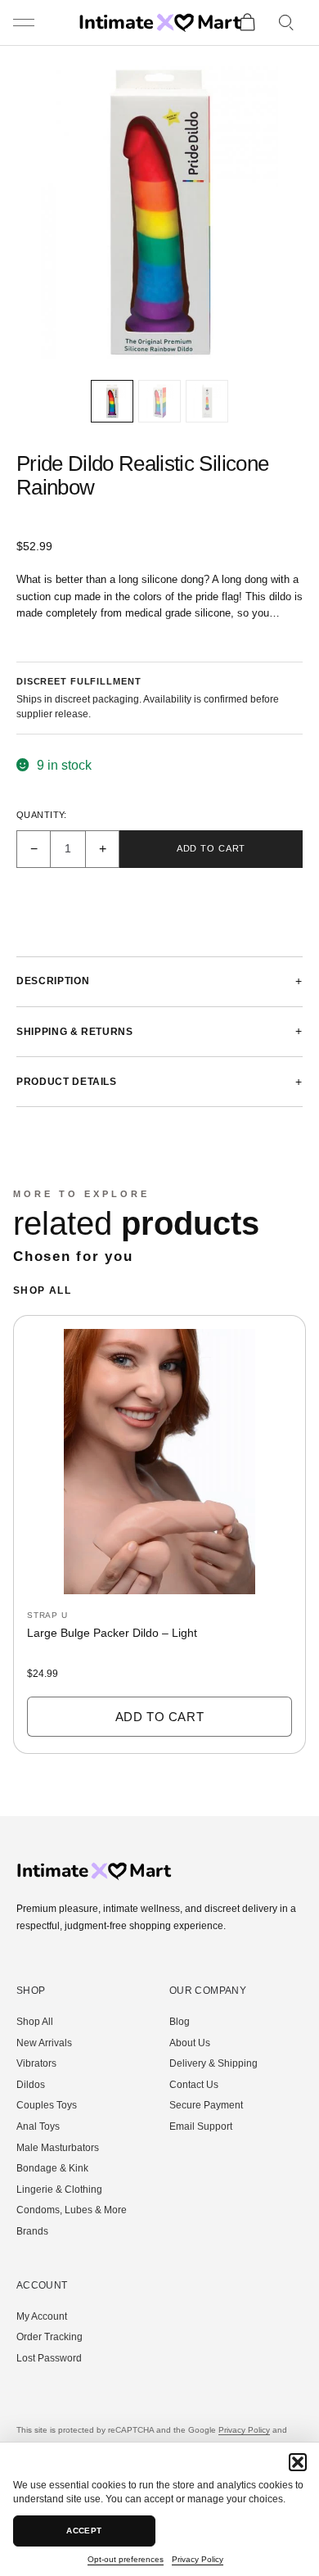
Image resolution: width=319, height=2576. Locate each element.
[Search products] (287, 23)
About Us (190, 2043)
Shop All (42, 1290)
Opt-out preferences (126, 2559)
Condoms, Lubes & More (72, 2210)
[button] (298, 2462)
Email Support (201, 2126)
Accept (84, 2531)
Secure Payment (206, 2105)
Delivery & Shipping (213, 2063)
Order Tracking (49, 2337)
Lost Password (49, 2358)
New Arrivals (44, 2043)
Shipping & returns (75, 1032)
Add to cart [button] (160, 1717)
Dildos (31, 2085)
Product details (67, 1082)
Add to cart (211, 848)
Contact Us (194, 2085)
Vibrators (36, 2063)
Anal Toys (38, 2126)
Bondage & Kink (52, 2168)
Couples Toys (47, 2105)
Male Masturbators (58, 2148)
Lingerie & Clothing (59, 2190)
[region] (159, 1542)
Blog (180, 2022)
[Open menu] (25, 23)
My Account (42, 2316)
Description (53, 981)
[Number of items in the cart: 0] (247, 23)
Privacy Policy (198, 2559)
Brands (32, 2231)
